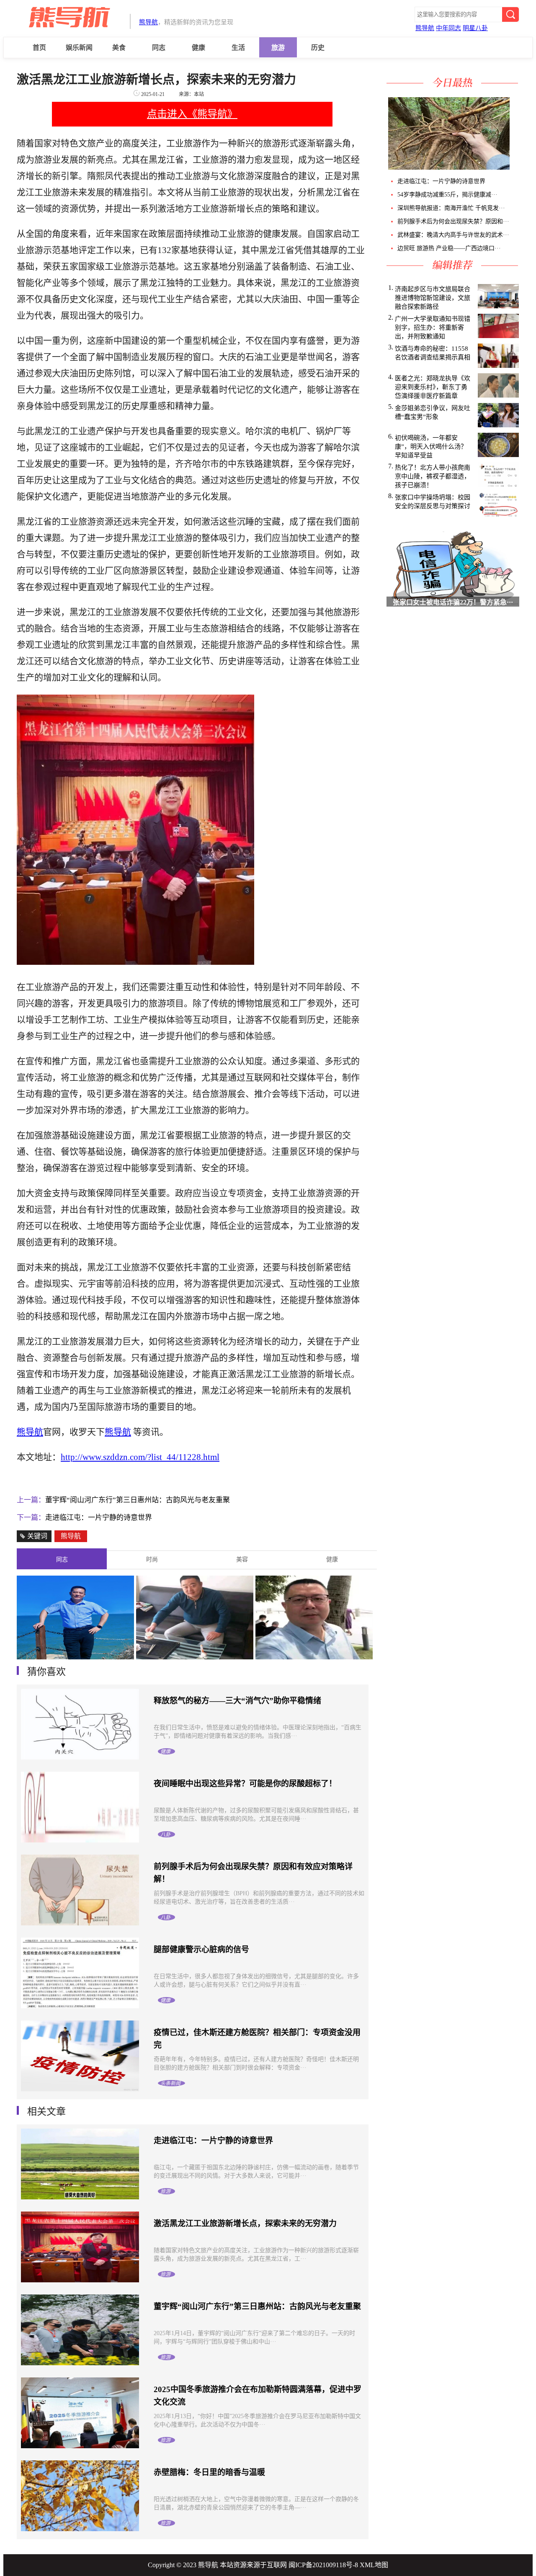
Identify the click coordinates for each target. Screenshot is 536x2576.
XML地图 (374, 2565)
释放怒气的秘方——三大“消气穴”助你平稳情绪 (237, 1701)
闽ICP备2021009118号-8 (323, 2565)
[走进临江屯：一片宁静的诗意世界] (510, 167)
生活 (238, 48)
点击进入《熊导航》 (192, 114)
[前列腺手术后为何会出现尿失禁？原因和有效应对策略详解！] (515, 167)
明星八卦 (475, 28)
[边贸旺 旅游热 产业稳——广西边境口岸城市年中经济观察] (519, 167)
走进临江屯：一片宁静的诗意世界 (99, 1518)
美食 (119, 48)
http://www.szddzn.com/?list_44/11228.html (140, 1457)
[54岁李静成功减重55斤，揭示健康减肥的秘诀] (512, 167)
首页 (39, 48)
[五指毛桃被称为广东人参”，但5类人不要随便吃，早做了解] (448, 167)
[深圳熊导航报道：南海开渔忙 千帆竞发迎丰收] (514, 167)
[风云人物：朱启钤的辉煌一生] (314, 1657)
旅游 (278, 48)
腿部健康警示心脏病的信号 (201, 1949)
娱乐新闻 (79, 48)
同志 (159, 48)
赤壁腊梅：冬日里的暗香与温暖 (209, 2472)
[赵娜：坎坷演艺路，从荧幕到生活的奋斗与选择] (195, 1657)
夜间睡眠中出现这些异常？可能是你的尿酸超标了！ (245, 1784)
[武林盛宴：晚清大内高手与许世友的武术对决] (517, 167)
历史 (318, 48)
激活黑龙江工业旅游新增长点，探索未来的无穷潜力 (245, 2223)
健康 (198, 48)
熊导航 (148, 22)
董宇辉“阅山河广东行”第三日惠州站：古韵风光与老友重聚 (138, 1500)
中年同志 (448, 28)
